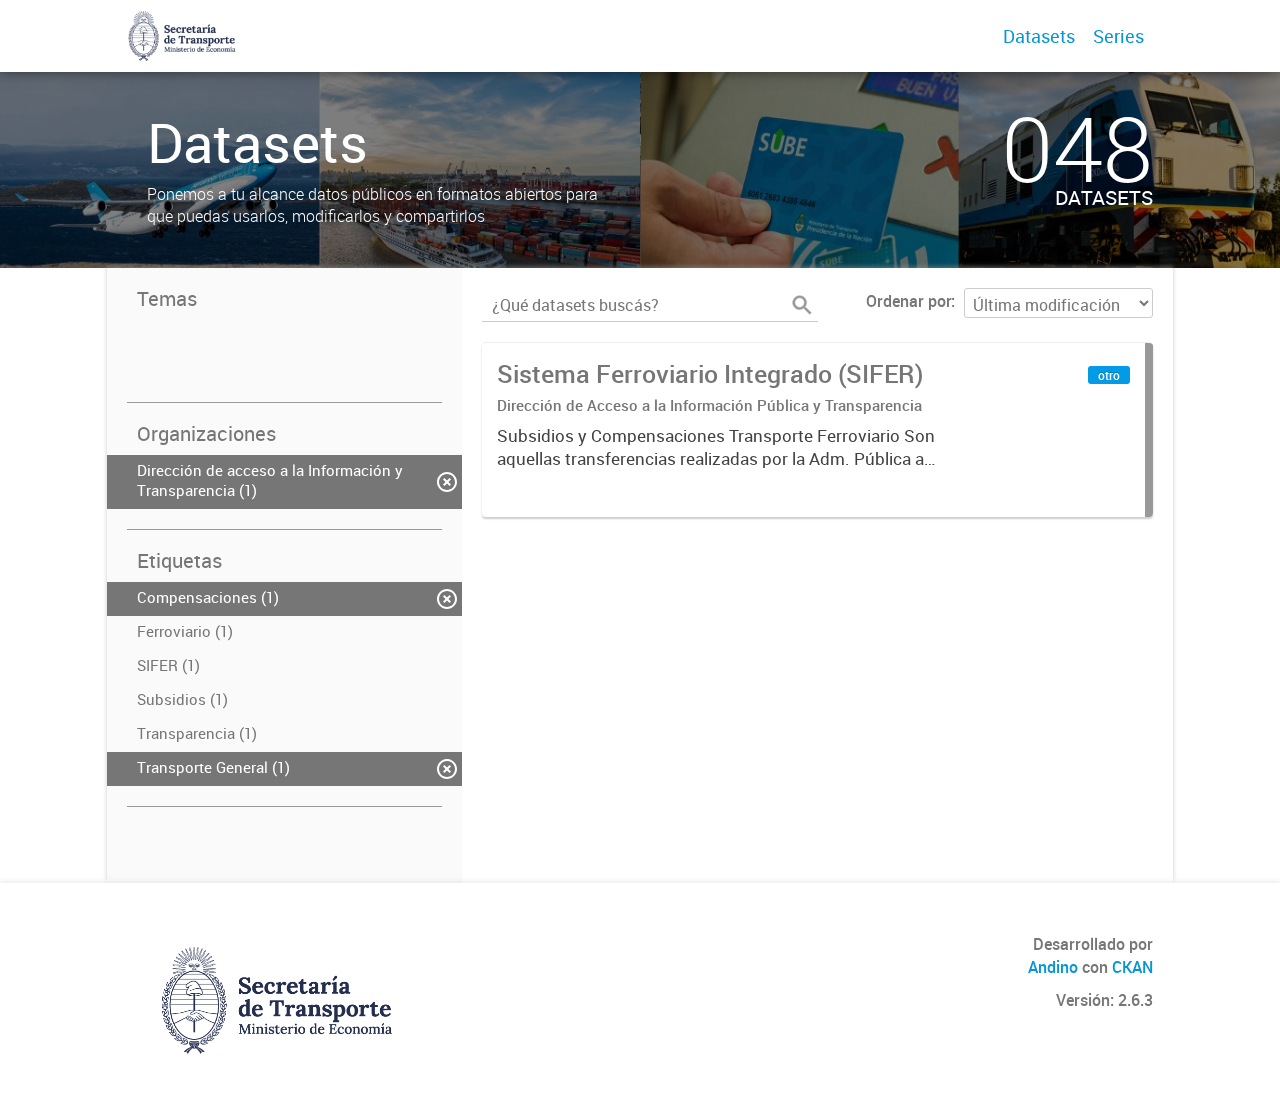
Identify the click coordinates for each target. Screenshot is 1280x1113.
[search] (802, 305)
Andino (1053, 967)
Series (1118, 36)
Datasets (1039, 36)
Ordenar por (908, 301)
